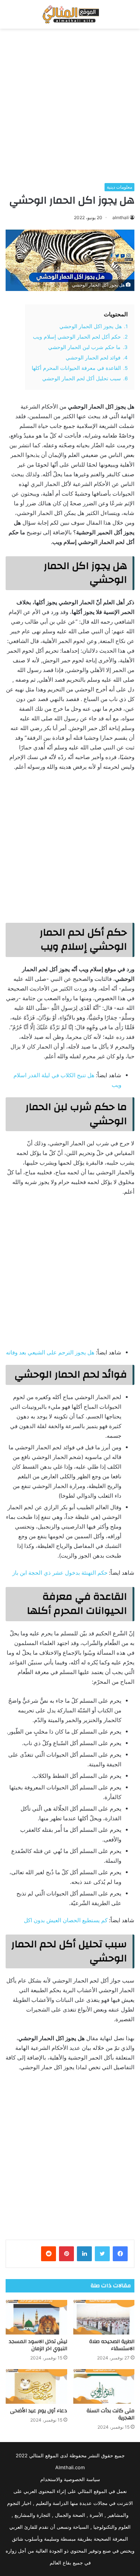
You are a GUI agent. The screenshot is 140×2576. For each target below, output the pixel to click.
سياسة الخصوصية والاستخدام (70, 2479)
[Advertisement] (70, 106)
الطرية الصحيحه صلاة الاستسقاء (112, 2345)
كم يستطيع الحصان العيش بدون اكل (66, 1920)
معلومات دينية (119, 187)
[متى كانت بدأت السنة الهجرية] (104, 2386)
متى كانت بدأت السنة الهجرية (111, 2414)
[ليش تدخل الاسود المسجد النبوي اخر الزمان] (36, 2317)
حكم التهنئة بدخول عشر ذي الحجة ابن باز (60, 1573)
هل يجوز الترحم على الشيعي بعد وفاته (50, 1352)
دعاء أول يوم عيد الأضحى (39, 2411)
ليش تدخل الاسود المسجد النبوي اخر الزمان (38, 2345)
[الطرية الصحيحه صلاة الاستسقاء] (104, 2317)
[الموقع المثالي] (70, 14)
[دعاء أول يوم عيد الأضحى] (36, 2386)
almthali (121, 217)
